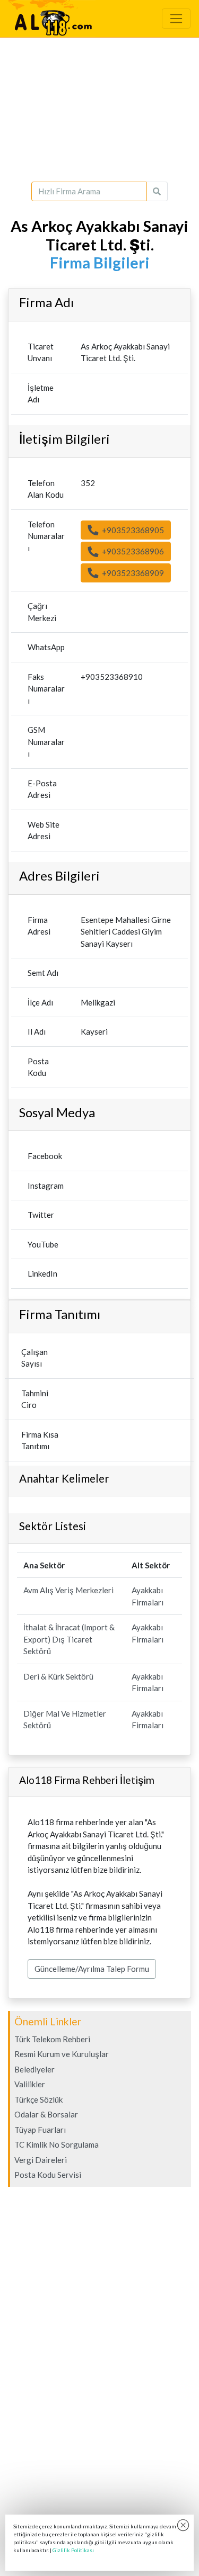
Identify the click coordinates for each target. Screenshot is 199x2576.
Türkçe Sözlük (38, 2099)
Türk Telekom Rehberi (52, 2039)
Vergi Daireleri (41, 2160)
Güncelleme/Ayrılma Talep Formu (92, 1969)
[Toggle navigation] (176, 19)
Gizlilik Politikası (73, 2550)
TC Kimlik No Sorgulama (57, 2144)
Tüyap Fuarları (40, 2130)
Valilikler (30, 2084)
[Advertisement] (99, 110)
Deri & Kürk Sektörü (58, 1676)
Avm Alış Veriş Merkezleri (68, 1590)
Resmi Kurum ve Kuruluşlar (62, 2054)
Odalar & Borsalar (46, 2114)
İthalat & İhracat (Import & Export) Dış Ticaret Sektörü (69, 1639)
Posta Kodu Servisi (48, 2175)
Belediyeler (34, 2069)
